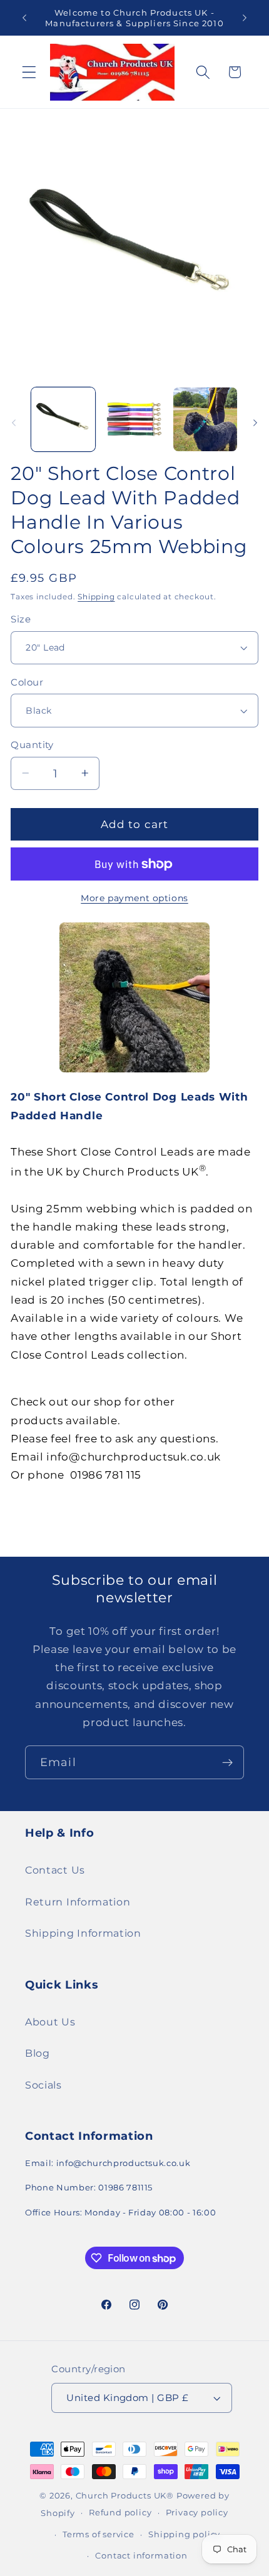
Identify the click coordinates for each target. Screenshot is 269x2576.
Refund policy (120, 2513)
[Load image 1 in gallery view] (63, 419)
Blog (38, 2053)
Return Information (78, 1902)
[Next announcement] (245, 18)
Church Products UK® (125, 2496)
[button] (29, 72)
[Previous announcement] (24, 18)
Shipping (96, 597)
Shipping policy (184, 2534)
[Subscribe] (227, 1762)
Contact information (141, 2556)
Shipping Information (83, 1933)
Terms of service (99, 2534)
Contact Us (55, 1870)
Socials (43, 2085)
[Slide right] (255, 423)
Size (21, 619)
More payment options (134, 898)
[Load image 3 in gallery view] (205, 419)
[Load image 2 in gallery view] (134, 419)
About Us (50, 2022)
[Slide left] (14, 423)
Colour (27, 682)
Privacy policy (197, 2513)
